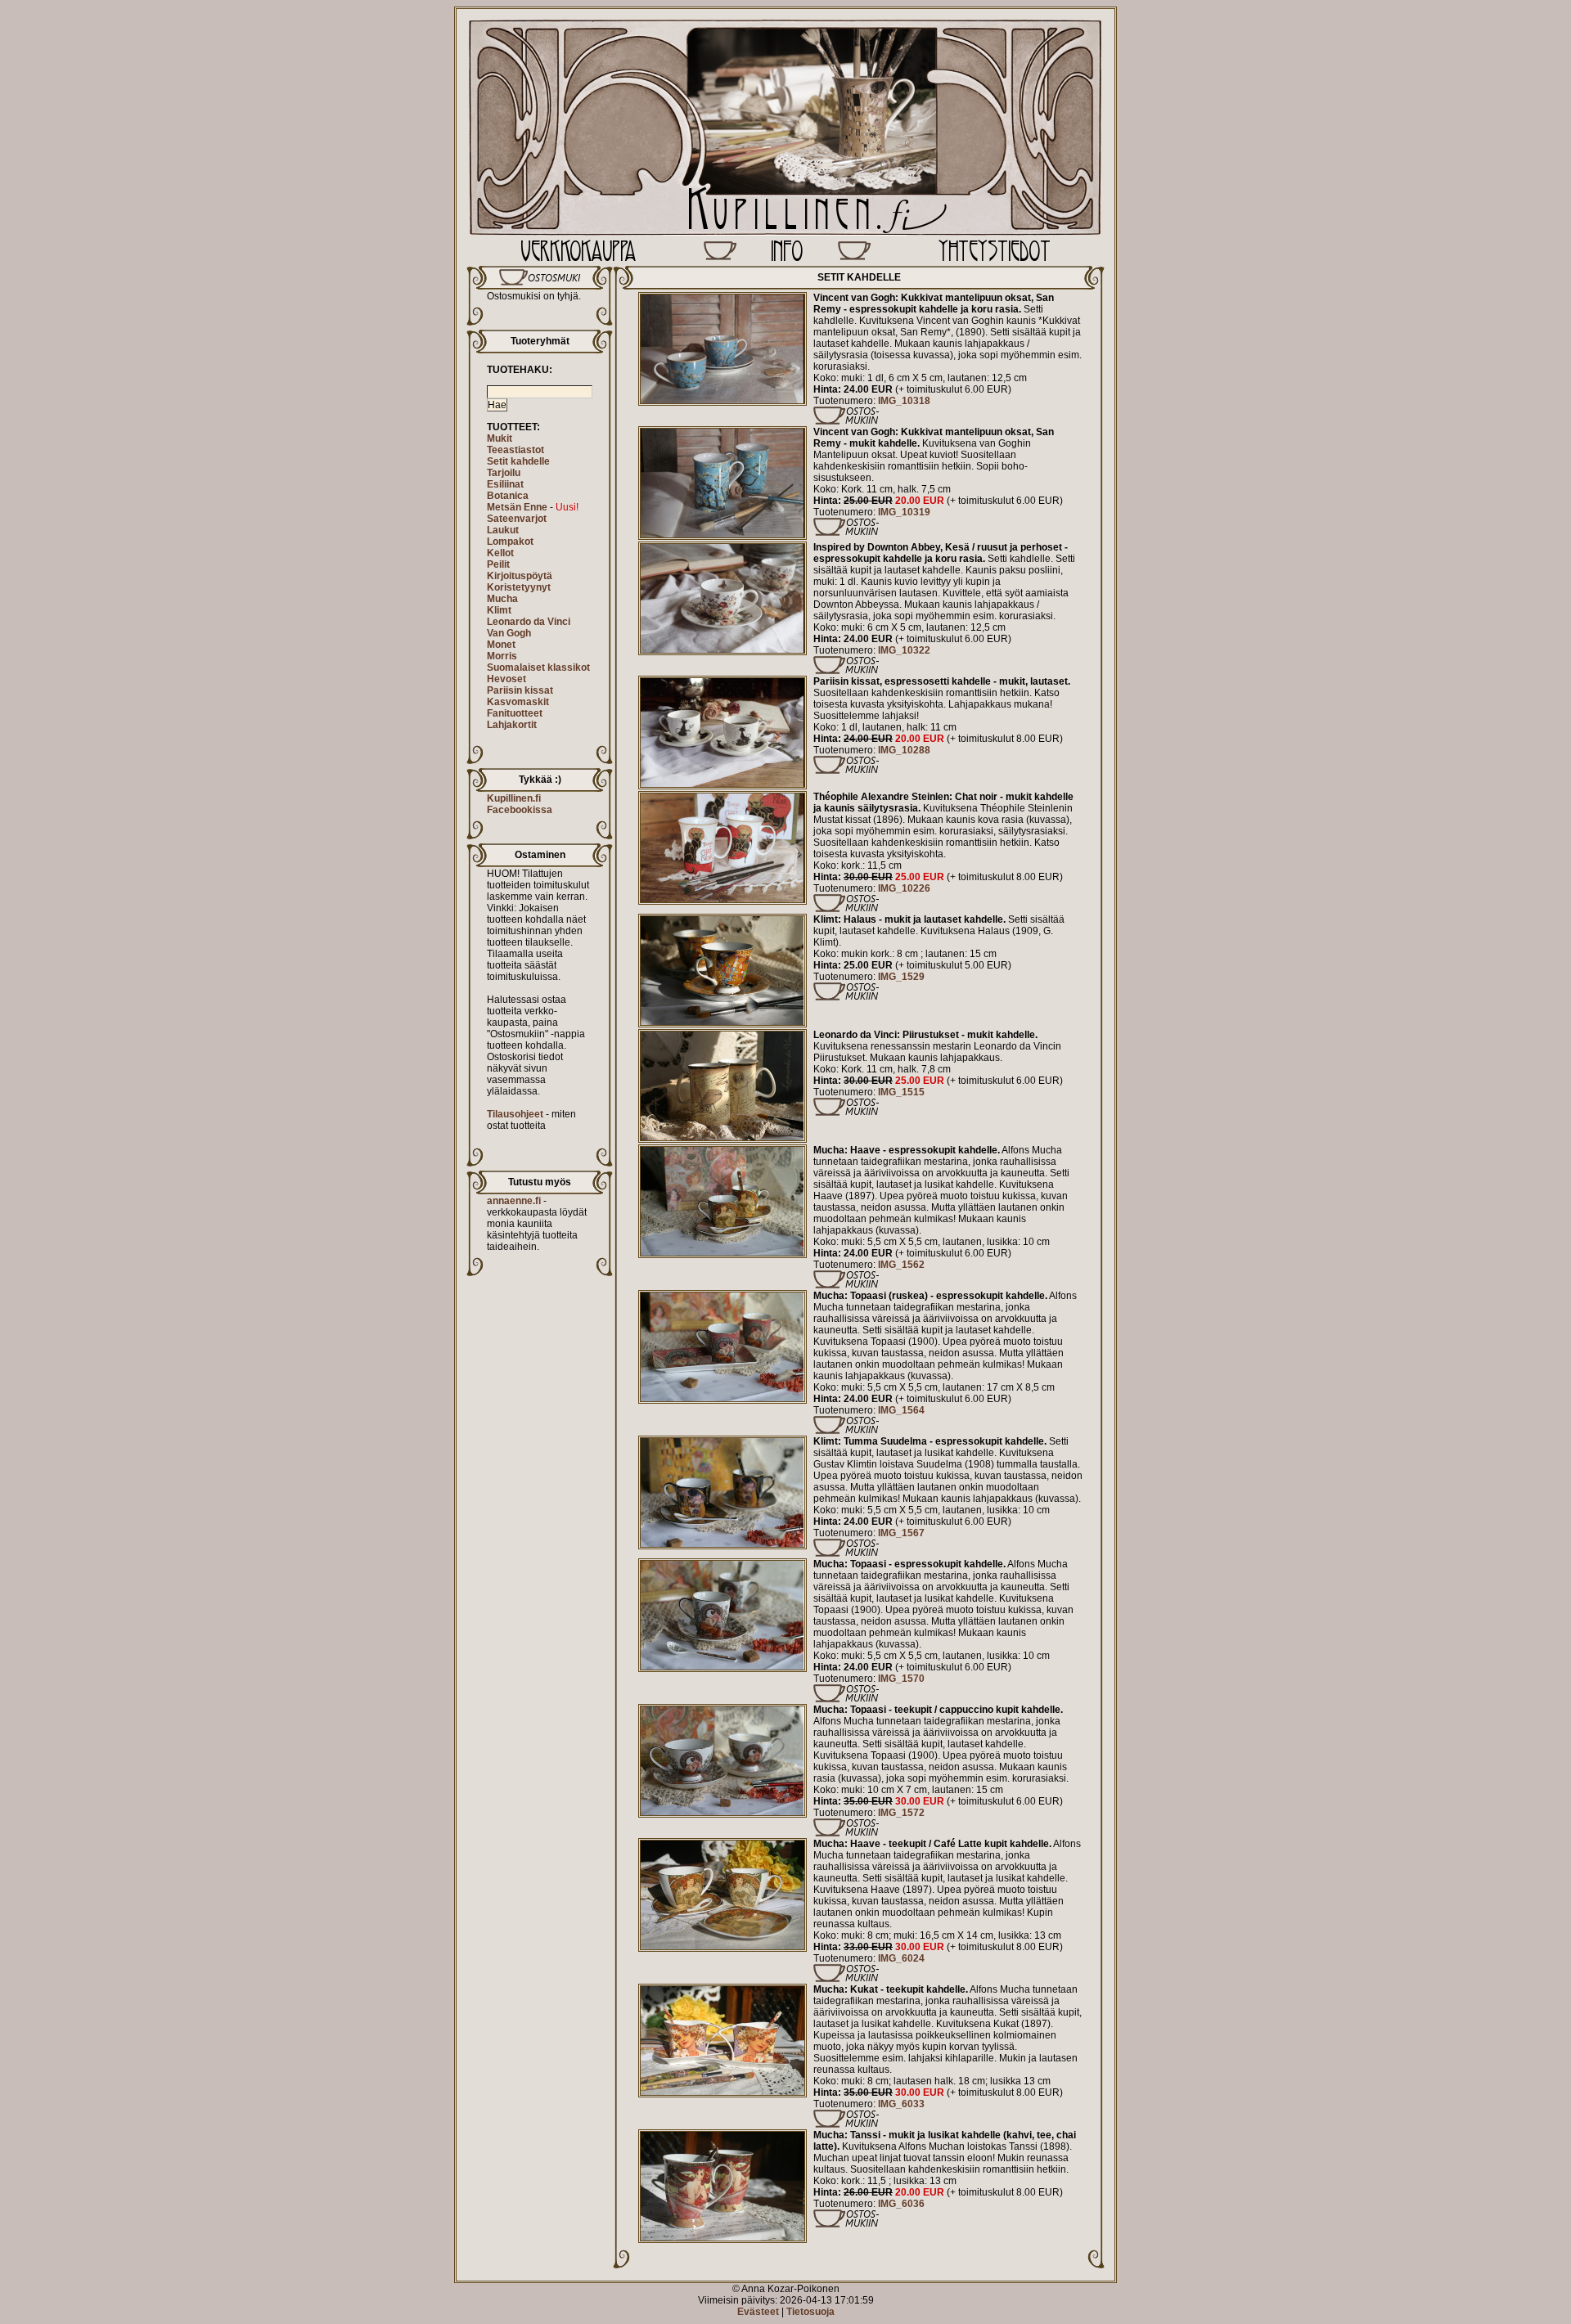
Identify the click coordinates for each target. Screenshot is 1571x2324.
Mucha (502, 599)
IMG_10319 (904, 512)
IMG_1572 (901, 1813)
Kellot (500, 553)
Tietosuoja (810, 2312)
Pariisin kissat (520, 690)
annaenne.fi (514, 1201)
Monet (501, 645)
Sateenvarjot (517, 519)
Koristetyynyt (519, 587)
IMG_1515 (901, 1092)
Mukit (500, 438)
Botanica (508, 496)
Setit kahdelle (518, 461)
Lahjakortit (512, 725)
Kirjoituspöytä (520, 576)
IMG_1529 (901, 977)
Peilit (498, 564)
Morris (502, 656)
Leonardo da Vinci (529, 622)
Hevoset (506, 679)
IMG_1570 (901, 1679)
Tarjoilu (504, 473)
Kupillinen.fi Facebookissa (520, 804)
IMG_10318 (904, 401)
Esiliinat (505, 484)
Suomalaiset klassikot (538, 668)
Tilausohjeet (515, 1114)
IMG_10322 (904, 650)
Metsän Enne (517, 507)
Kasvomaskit (518, 702)
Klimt (499, 610)
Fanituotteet (515, 713)
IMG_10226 (904, 888)
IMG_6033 (901, 2104)
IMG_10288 (904, 750)
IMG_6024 (901, 1958)
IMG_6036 (901, 2204)
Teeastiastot (515, 450)
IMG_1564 (901, 1410)
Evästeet (758, 2312)
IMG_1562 (901, 1265)
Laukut (503, 530)
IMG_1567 (901, 1533)
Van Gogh (509, 633)
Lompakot (510, 542)
